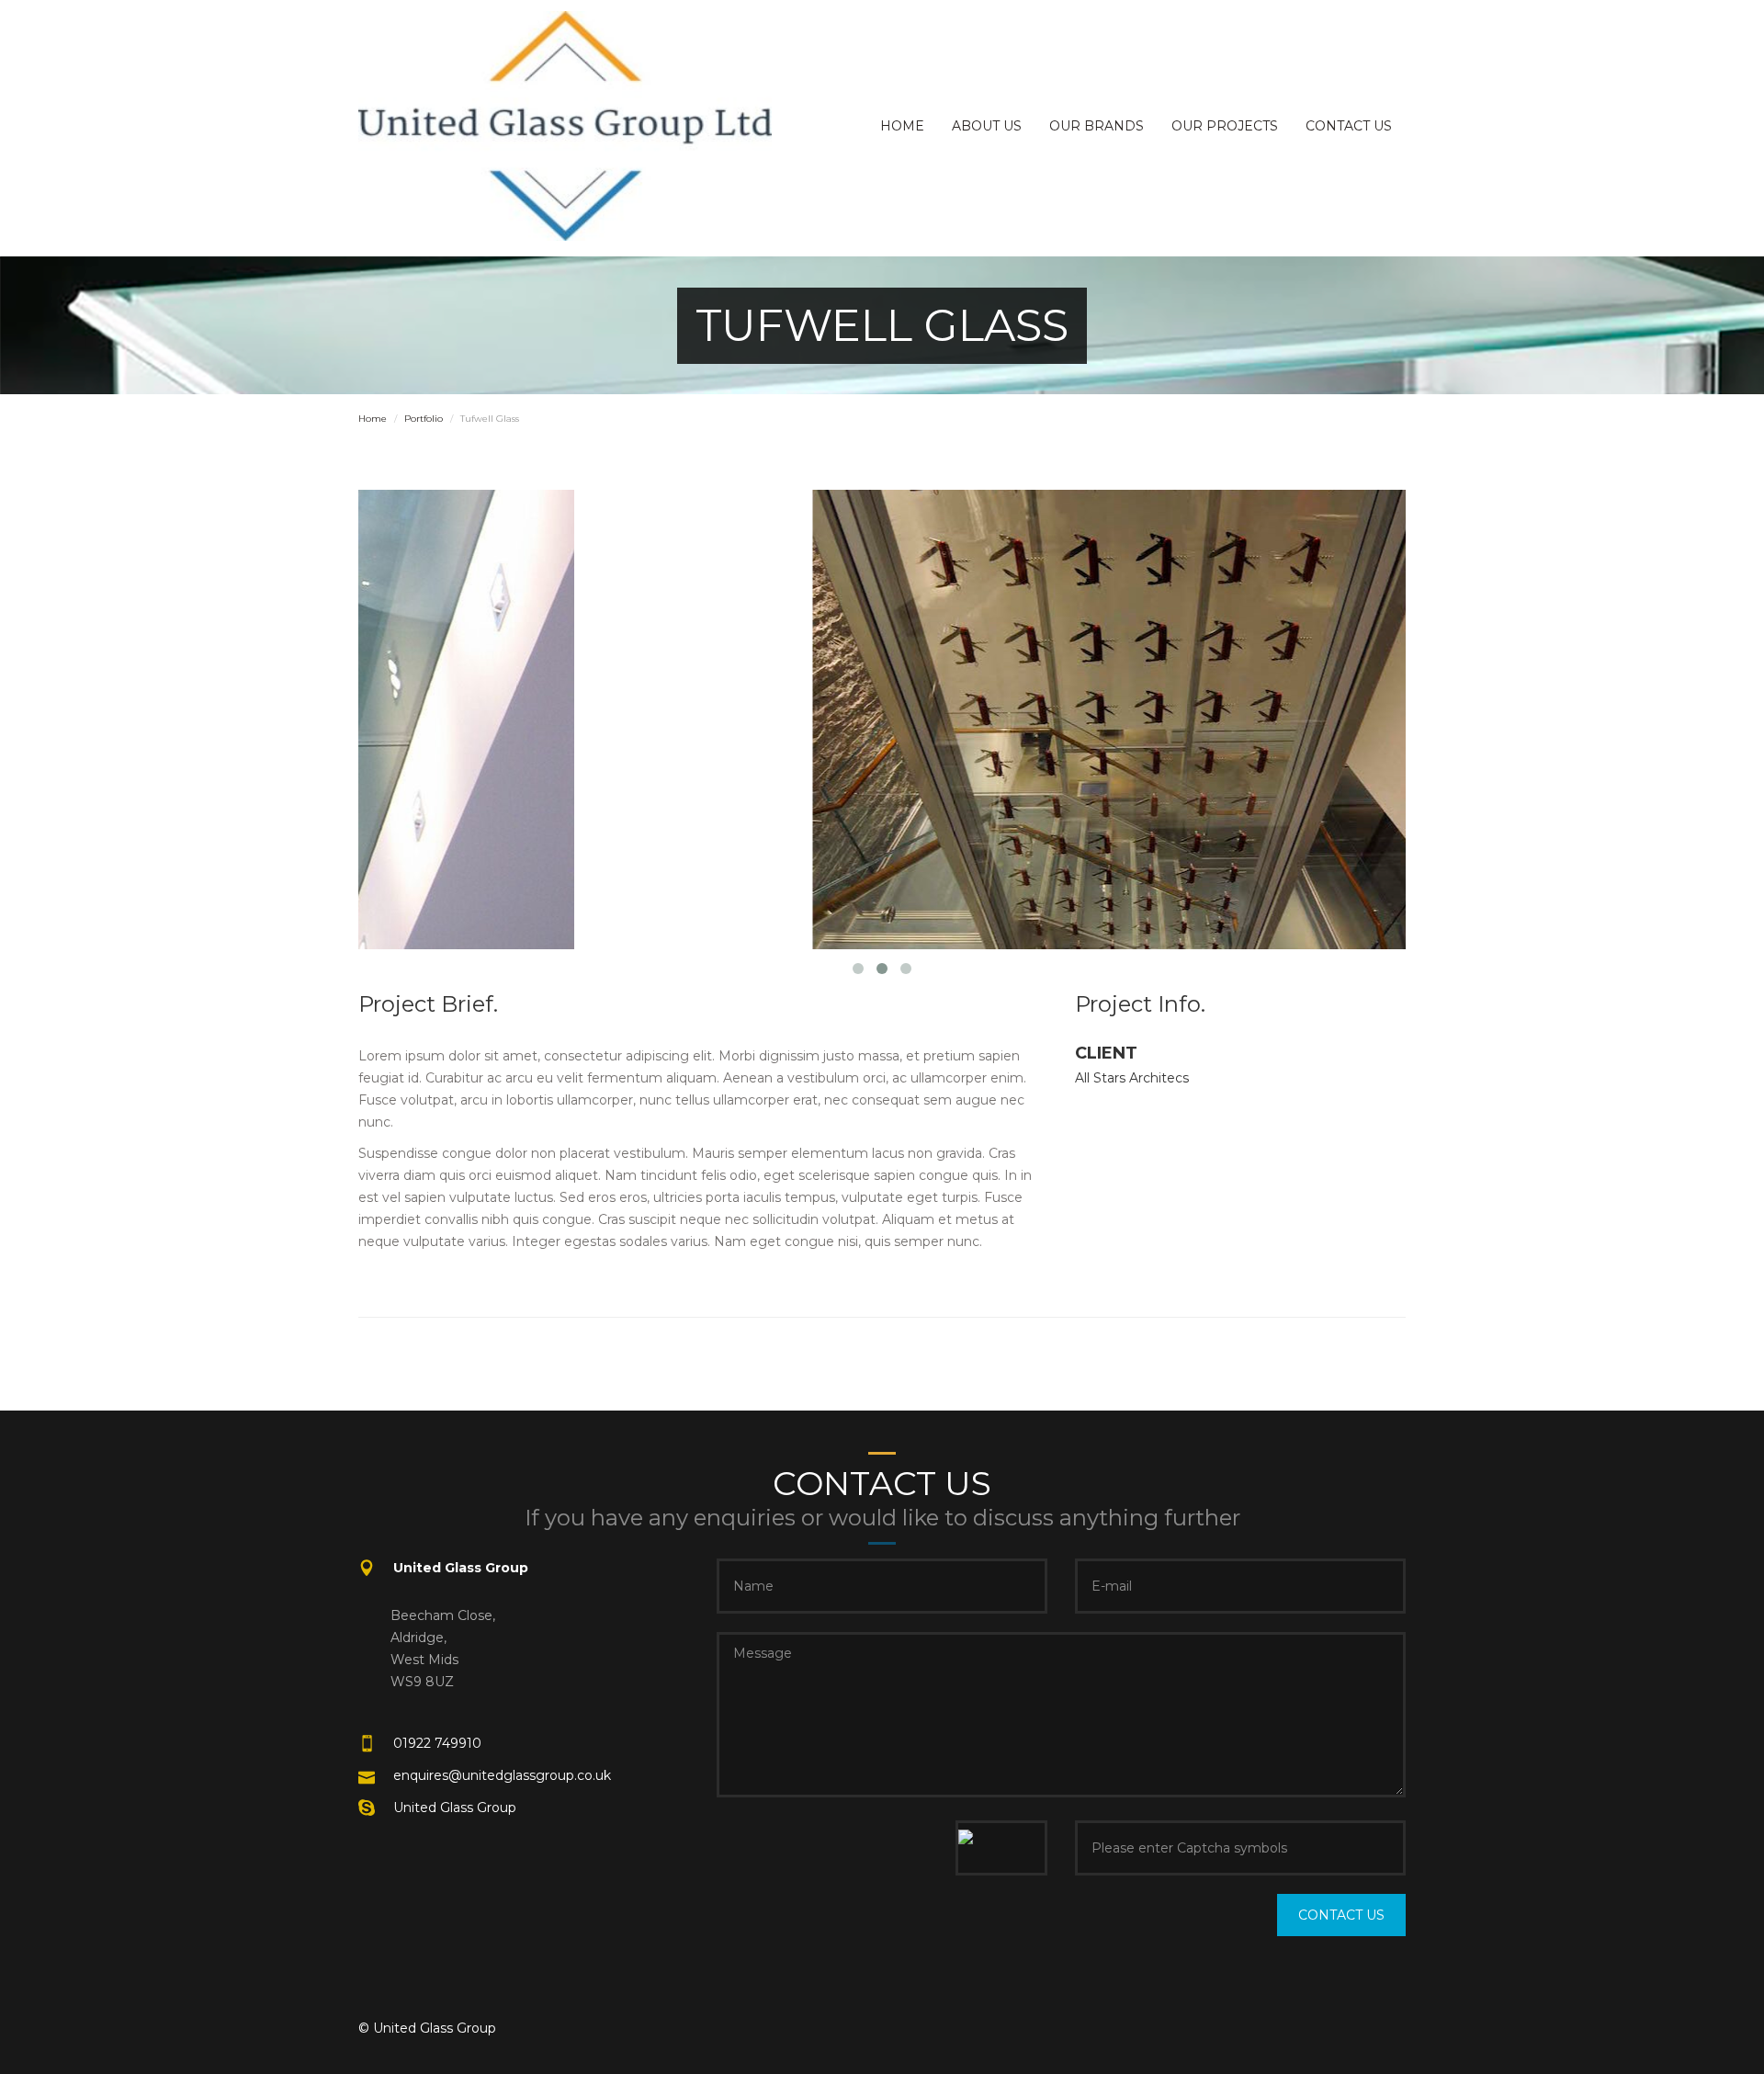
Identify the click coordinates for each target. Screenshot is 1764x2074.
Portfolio (424, 419)
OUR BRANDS (1097, 126)
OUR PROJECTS (1225, 126)
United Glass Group (455, 1808)
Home (373, 419)
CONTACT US (1349, 126)
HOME (902, 126)
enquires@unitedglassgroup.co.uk (502, 1775)
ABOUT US (987, 126)
